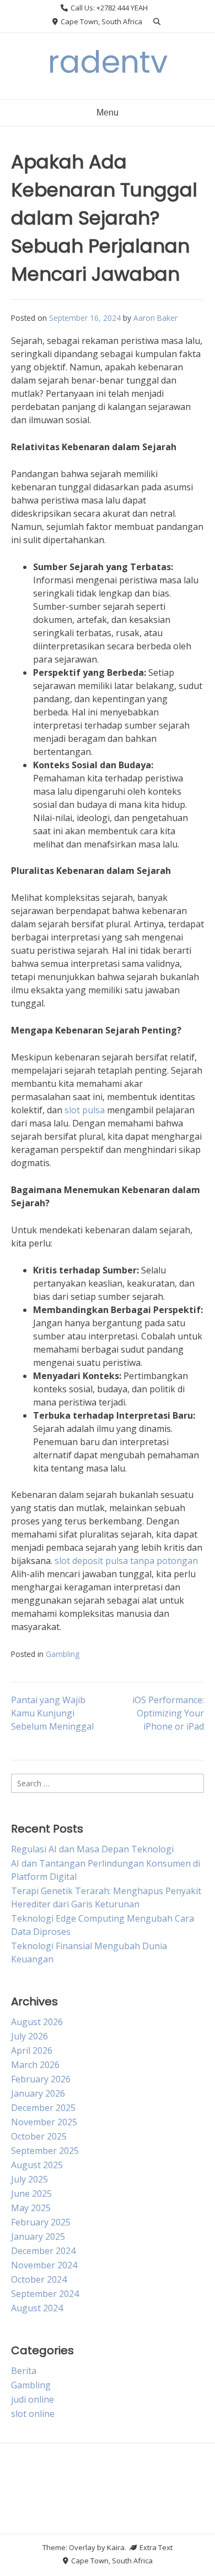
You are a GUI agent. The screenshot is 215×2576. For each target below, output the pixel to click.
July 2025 (29, 2179)
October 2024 (39, 2279)
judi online (33, 2399)
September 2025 (45, 2151)
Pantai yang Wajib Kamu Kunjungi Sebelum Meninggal (52, 1713)
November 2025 (44, 2122)
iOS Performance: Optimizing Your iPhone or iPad (168, 1713)
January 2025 (38, 2236)
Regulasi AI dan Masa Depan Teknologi (92, 1849)
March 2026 (35, 2065)
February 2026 (41, 2079)
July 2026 (29, 2036)
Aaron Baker (155, 318)
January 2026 (38, 2093)
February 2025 (41, 2222)
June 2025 (31, 2194)
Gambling (63, 1654)
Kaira (116, 2547)
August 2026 (37, 2022)
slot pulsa (85, 1110)
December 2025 (43, 2108)
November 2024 (44, 2265)
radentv (108, 62)
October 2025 (39, 2136)
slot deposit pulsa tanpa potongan (126, 1561)
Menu (108, 113)
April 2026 (32, 2050)
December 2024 (43, 2251)
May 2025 (31, 2208)
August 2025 (37, 2165)
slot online (33, 2414)
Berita (24, 2371)
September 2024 (45, 2294)
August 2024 (37, 2308)
